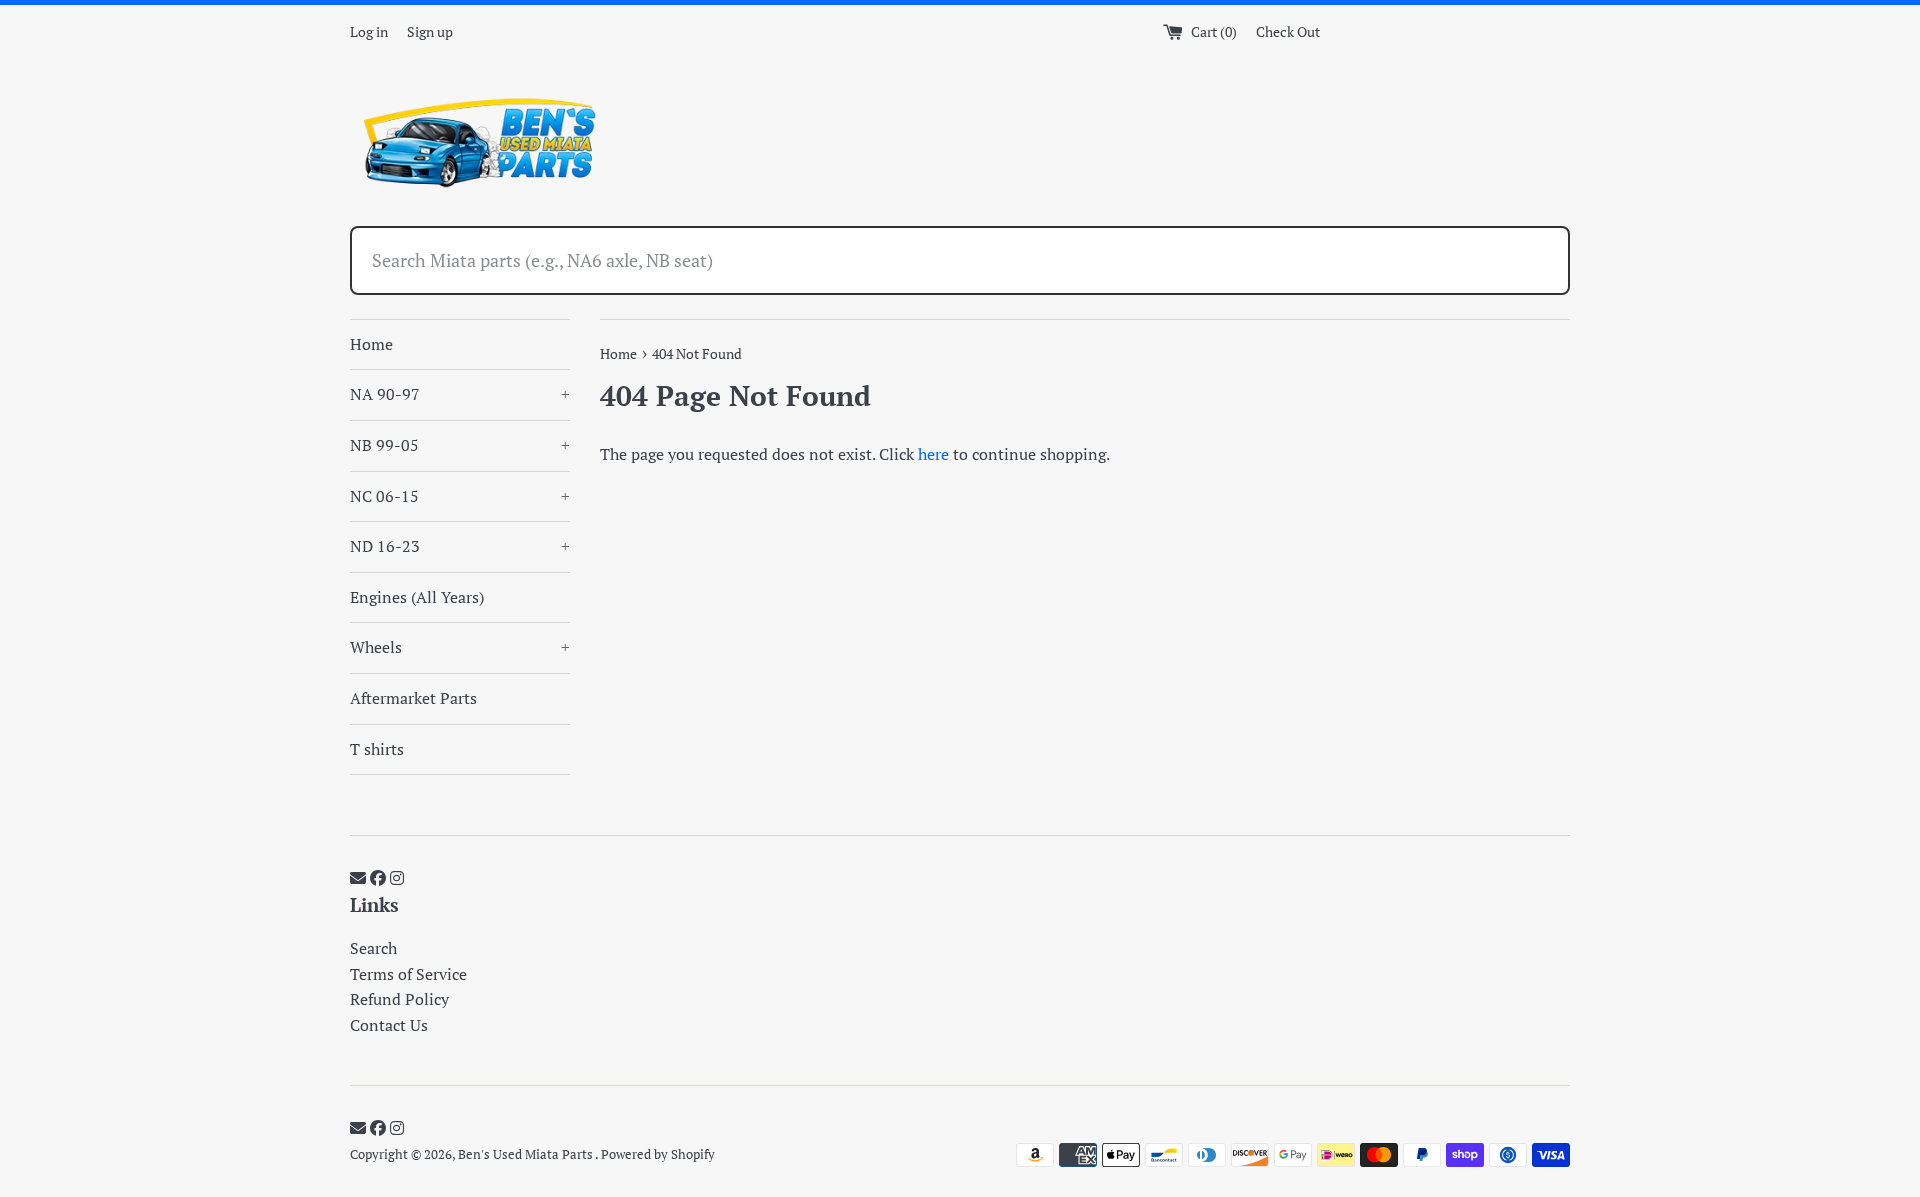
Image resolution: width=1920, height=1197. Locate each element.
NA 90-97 (460, 394)
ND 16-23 (460, 546)
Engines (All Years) (417, 597)
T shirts (377, 749)
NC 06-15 (460, 496)
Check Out (1288, 31)
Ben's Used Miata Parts (526, 1154)
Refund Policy (399, 999)
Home (371, 344)
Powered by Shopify (658, 1154)
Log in (369, 31)
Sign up (430, 31)
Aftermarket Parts (413, 698)
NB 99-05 (460, 445)
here (933, 454)
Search (373, 948)
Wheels (460, 647)
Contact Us (389, 1025)
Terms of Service (408, 974)
